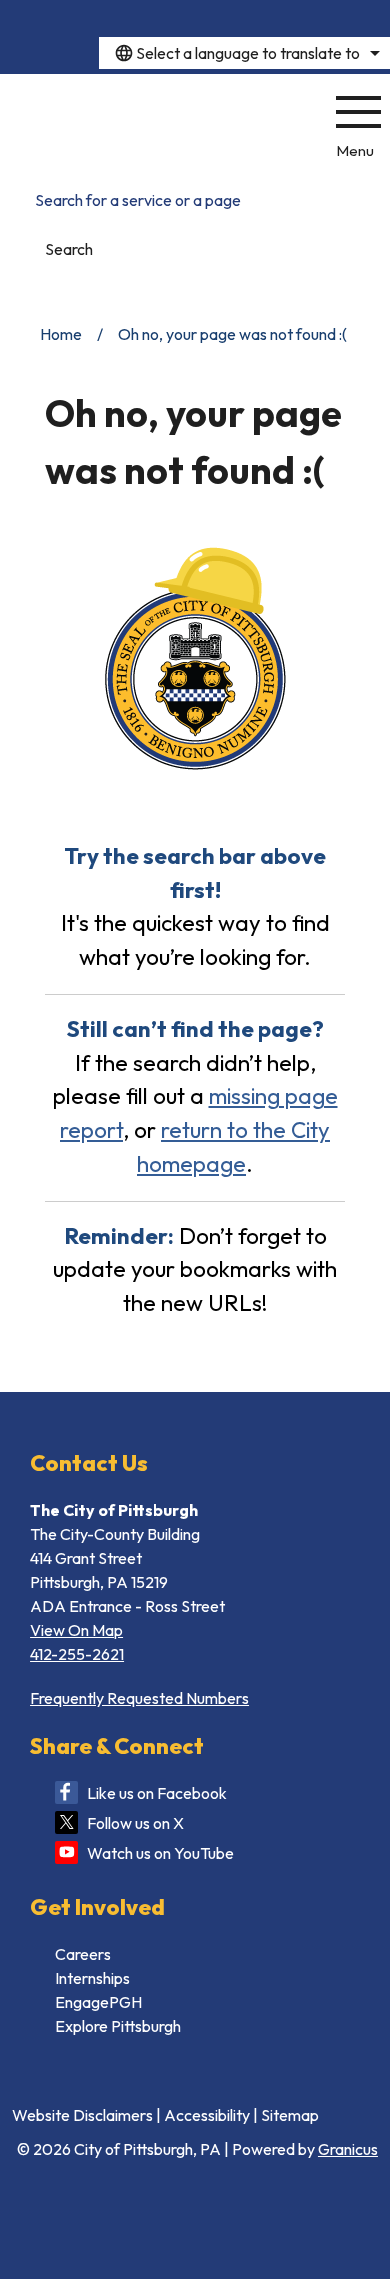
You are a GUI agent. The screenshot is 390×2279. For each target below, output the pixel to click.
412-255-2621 (77, 1654)
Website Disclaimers (82, 2115)
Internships (92, 1978)
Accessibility (207, 2115)
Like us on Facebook (157, 1793)
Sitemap (290, 2115)
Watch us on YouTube (160, 1853)
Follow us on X (135, 1823)
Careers (83, 1954)
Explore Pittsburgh (118, 2026)
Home (61, 334)
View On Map (76, 1630)
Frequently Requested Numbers (139, 1698)
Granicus (348, 2149)
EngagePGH (98, 2002)
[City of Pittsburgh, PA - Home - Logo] (158, 124)
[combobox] (244, 53)
